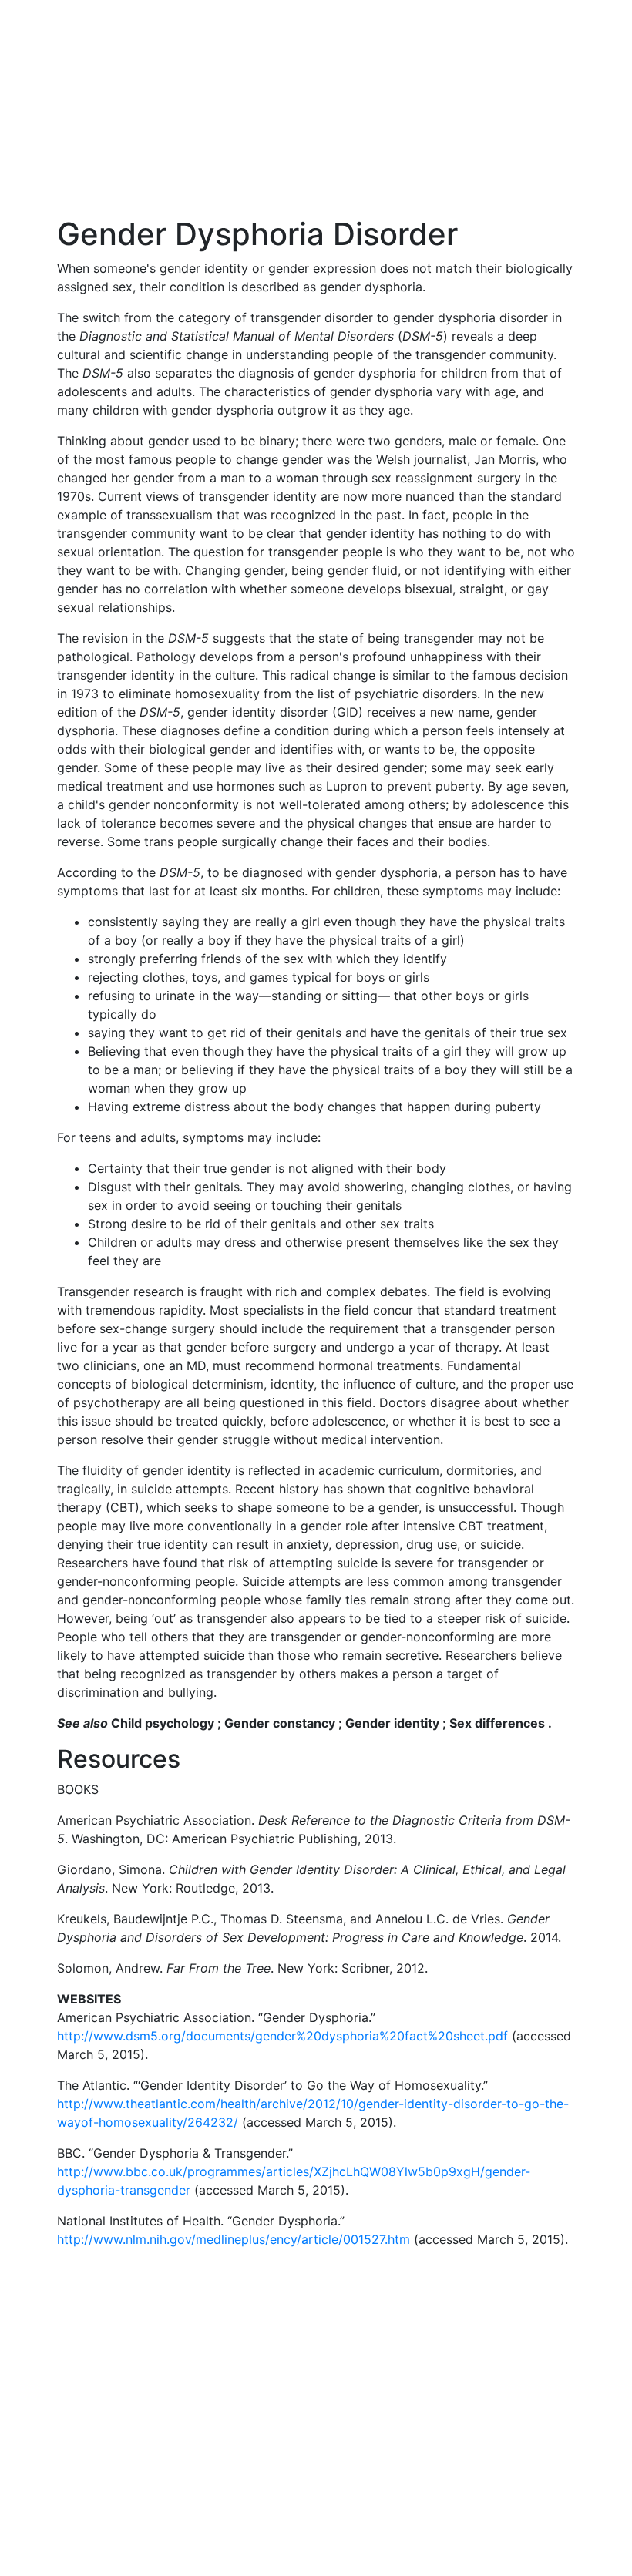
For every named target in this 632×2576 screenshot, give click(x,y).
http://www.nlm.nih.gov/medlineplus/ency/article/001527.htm (234, 2239)
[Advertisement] (316, 108)
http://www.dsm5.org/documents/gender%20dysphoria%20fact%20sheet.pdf (282, 2036)
